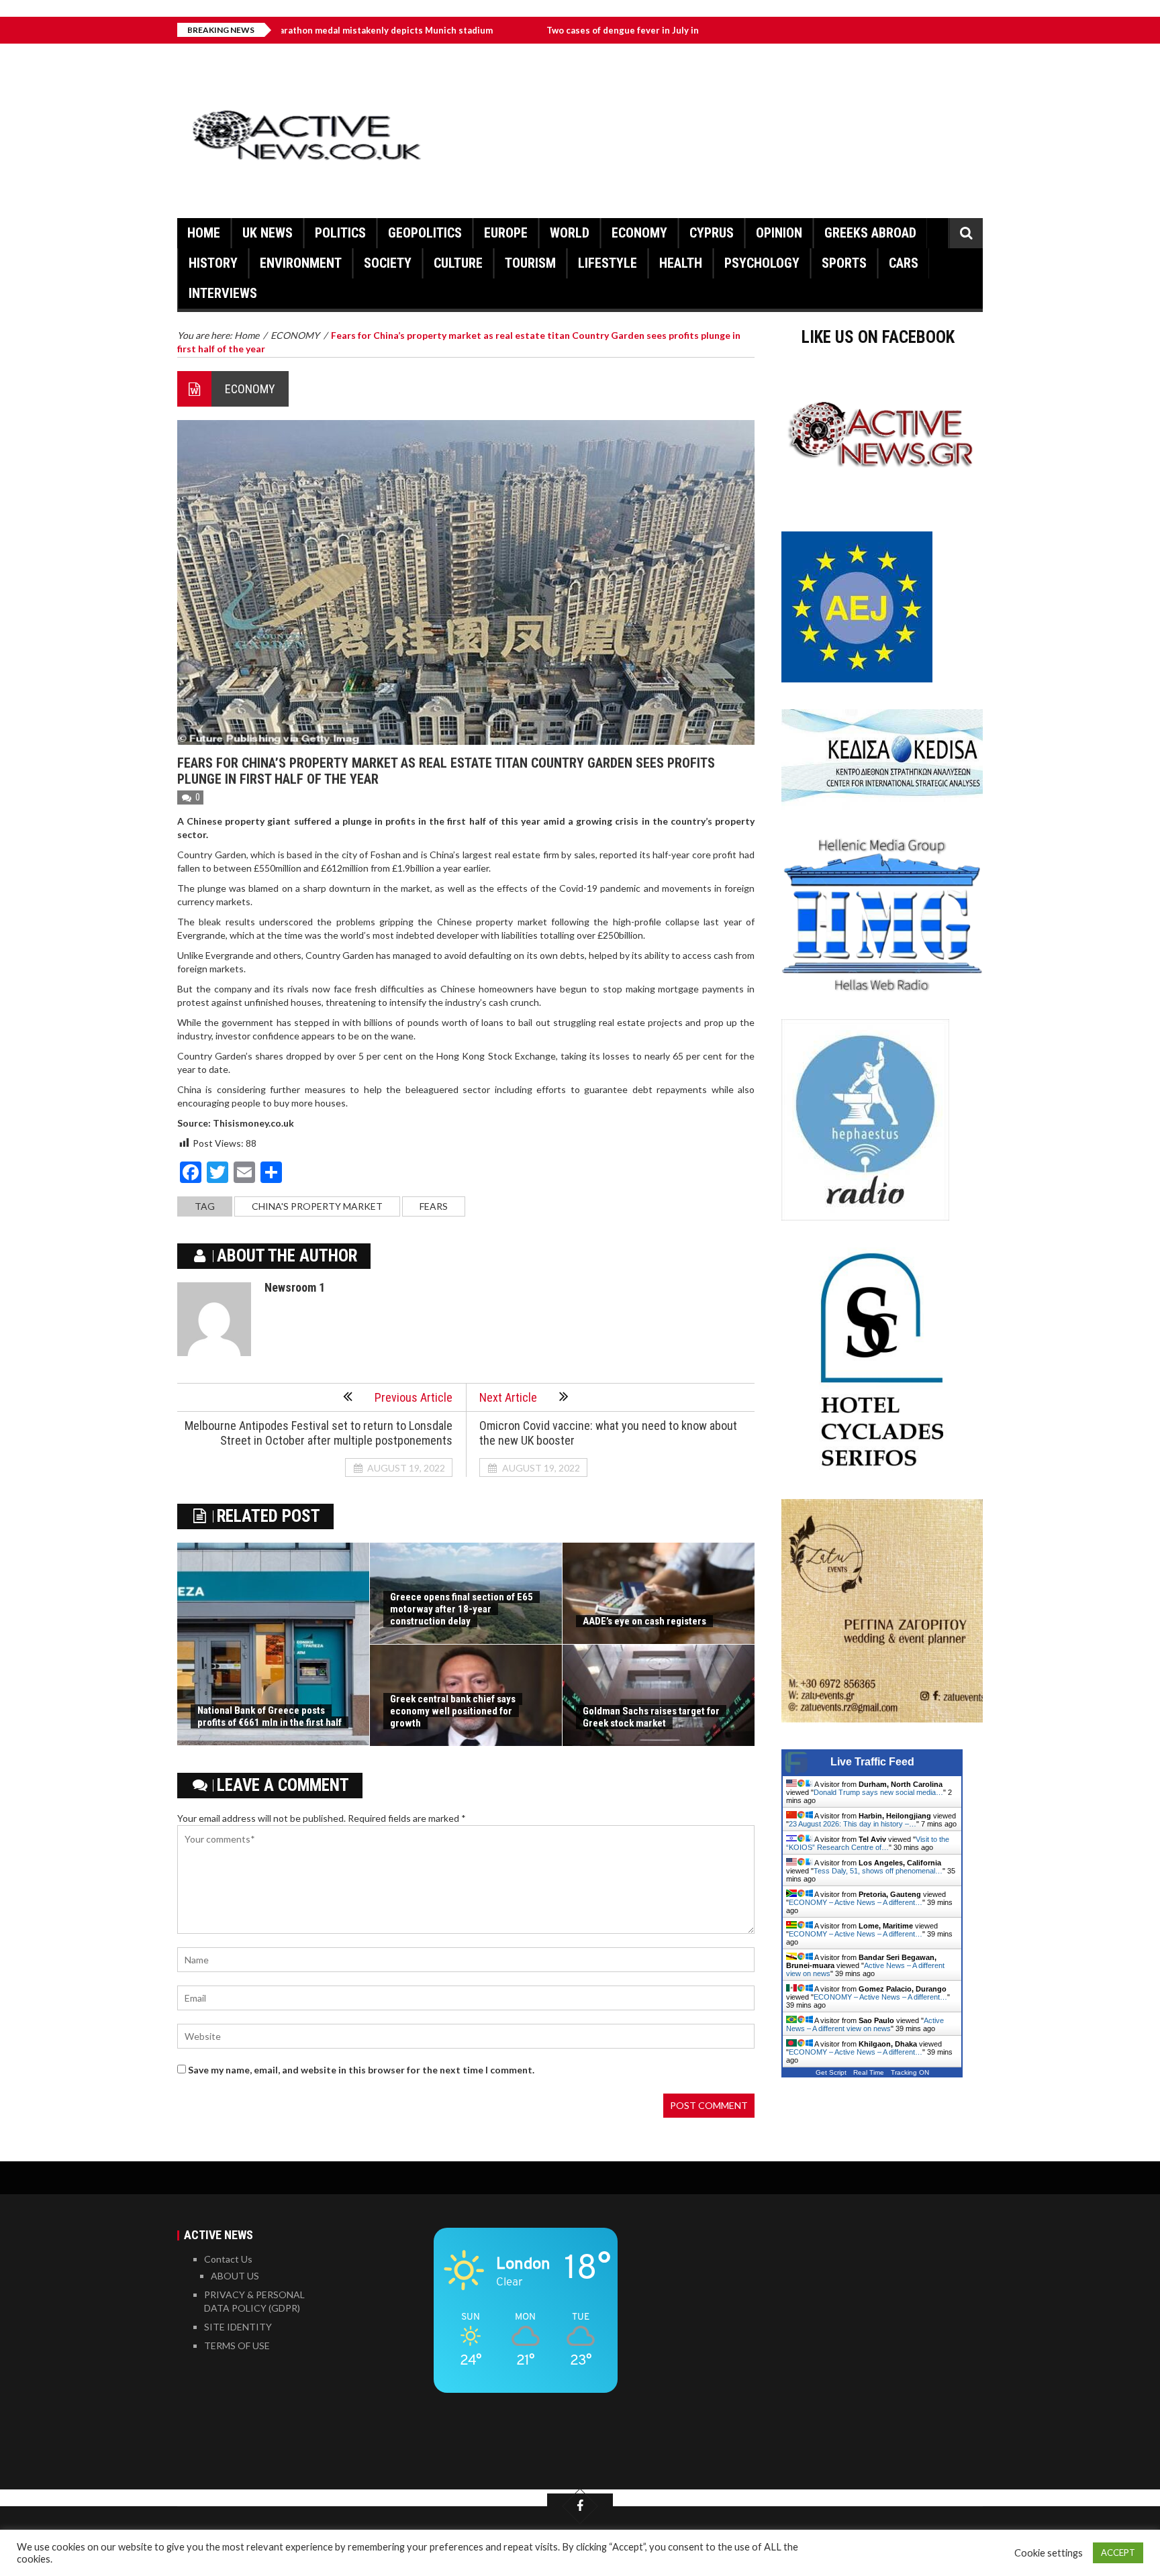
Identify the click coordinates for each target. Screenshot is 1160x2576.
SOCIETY (388, 263)
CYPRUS (712, 233)
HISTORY (213, 263)
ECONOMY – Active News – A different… (856, 1902)
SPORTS (844, 263)
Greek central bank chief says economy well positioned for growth (453, 1711)
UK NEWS (268, 233)
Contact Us (228, 2259)
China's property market (317, 1206)
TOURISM (530, 263)
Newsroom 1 (295, 1287)
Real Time (869, 2072)
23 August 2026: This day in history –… (853, 1824)
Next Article (508, 1397)
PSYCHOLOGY (762, 263)
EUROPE (506, 233)
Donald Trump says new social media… (878, 1792)
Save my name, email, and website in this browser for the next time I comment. (361, 2070)
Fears (434, 1206)
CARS (904, 263)
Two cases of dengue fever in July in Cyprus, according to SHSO (586, 30)
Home (204, 233)
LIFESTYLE (608, 263)
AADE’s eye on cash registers (644, 1621)
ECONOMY (639, 233)
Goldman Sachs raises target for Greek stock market (651, 1717)
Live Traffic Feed (872, 1762)
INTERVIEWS (223, 293)
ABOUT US (235, 2276)
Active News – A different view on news (865, 2024)
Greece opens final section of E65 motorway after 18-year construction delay (462, 1609)
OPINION (779, 233)
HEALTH (681, 263)
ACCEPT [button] (1118, 2553)
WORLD (570, 233)
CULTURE (458, 263)
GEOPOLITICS (425, 233)
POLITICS (340, 233)
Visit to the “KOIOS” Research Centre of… (868, 1843)
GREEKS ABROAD (870, 233)
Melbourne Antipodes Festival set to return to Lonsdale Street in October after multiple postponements (319, 1433)
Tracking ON (910, 2072)
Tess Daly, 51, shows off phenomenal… (878, 1871)
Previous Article (414, 1397)
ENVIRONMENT (301, 263)
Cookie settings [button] (1049, 2553)
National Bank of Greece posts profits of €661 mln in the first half (270, 1716)
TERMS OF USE (237, 2346)
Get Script (831, 2072)
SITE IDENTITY (238, 2327)
